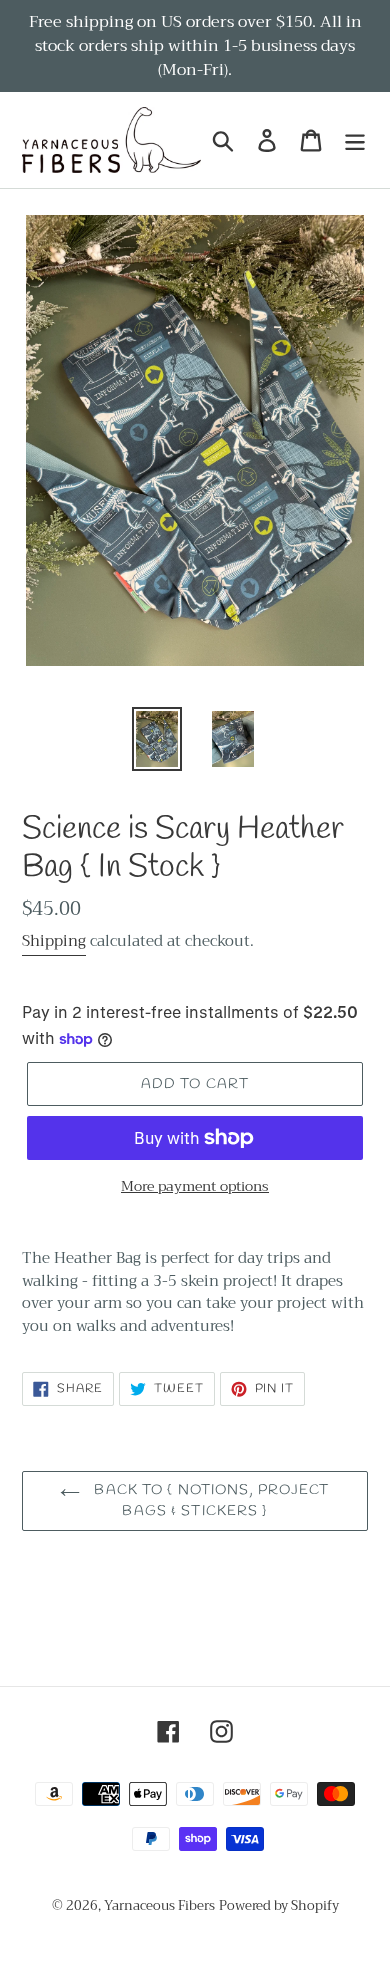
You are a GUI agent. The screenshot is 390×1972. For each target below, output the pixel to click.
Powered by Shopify (279, 1905)
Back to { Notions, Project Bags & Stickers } (209, 1501)
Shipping (54, 941)
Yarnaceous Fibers (159, 1905)
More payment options (195, 1186)
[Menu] (355, 140)
